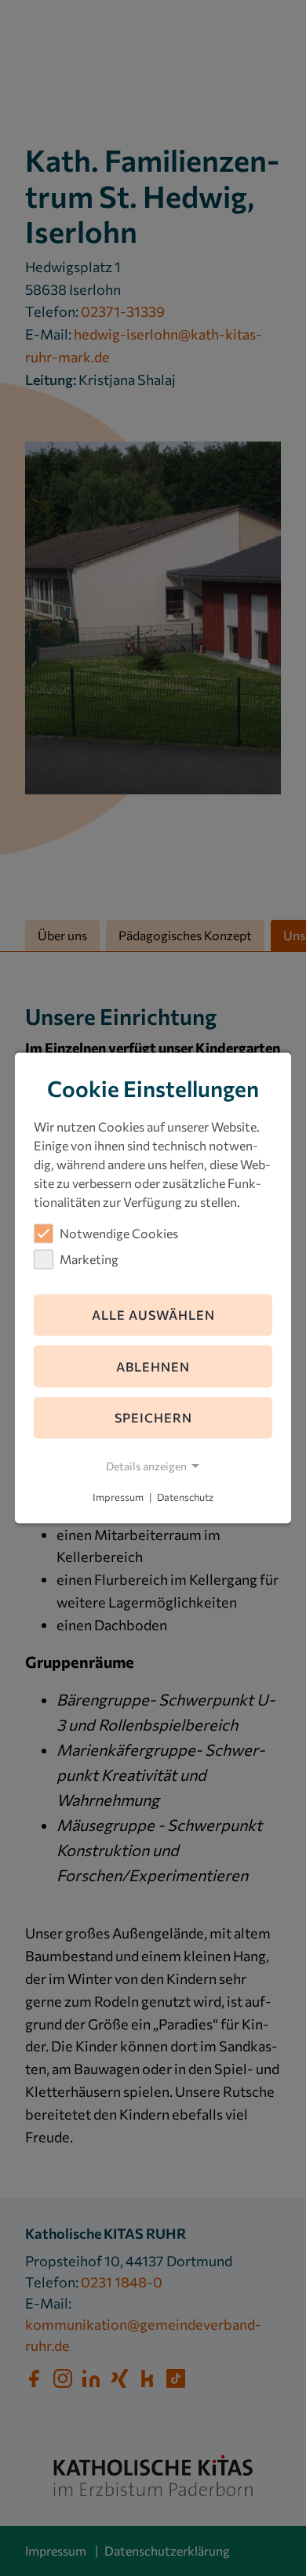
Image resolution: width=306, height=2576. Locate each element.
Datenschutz (185, 1497)
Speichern (153, 1417)
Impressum (118, 1497)
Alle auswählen (153, 1315)
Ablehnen (153, 1366)
